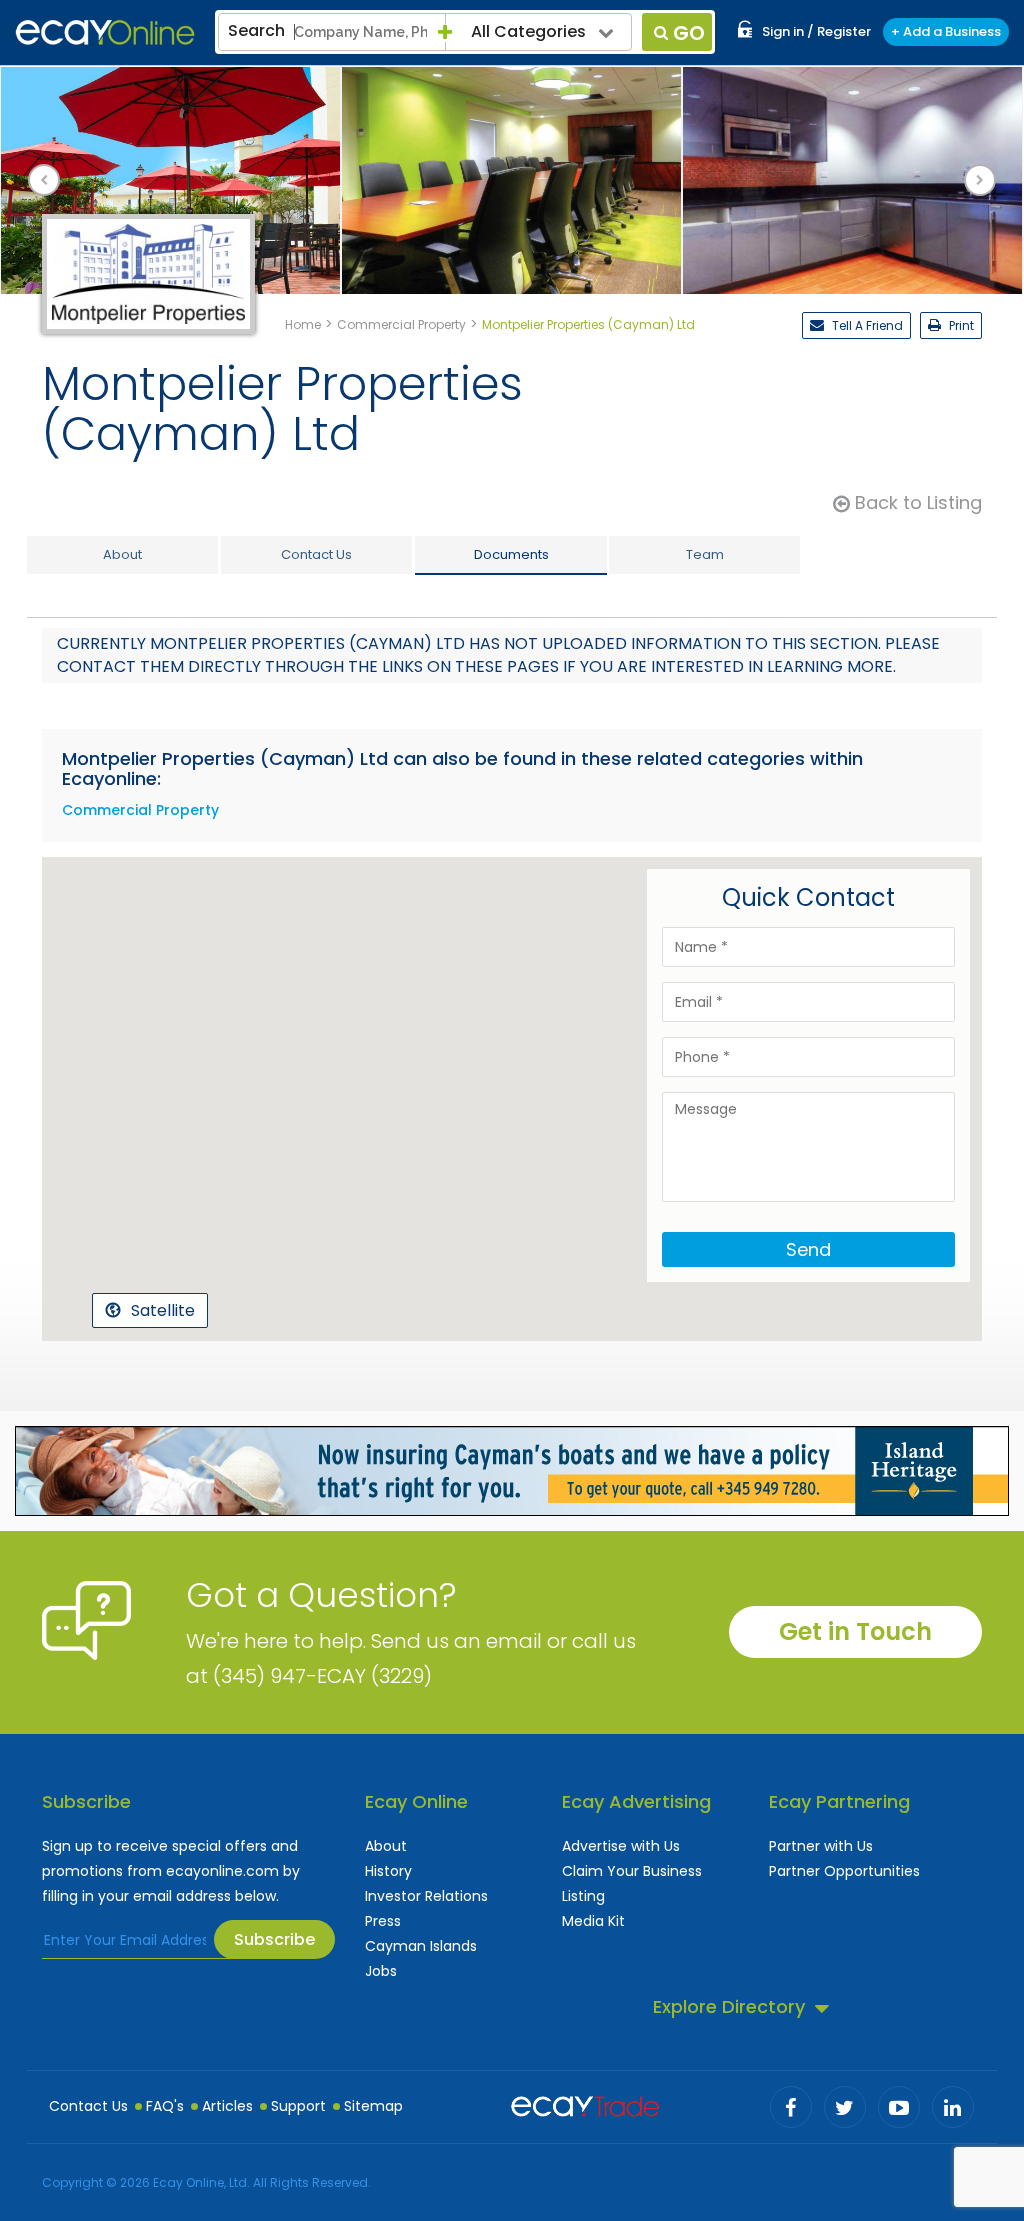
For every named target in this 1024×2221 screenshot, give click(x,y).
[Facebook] (791, 2107)
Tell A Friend (866, 325)
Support (298, 2106)
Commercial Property (140, 810)
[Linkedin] (953, 2107)
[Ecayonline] (105, 32)
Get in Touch (855, 1631)
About (386, 1846)
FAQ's (165, 2106)
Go (689, 33)
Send (808, 1249)
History (388, 1871)
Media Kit (593, 1921)
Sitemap (373, 2106)
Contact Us (88, 2106)
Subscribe (274, 1939)
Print (960, 325)
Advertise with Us (621, 1846)
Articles (227, 2106)
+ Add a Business (946, 31)
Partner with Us (821, 1846)
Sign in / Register (816, 31)
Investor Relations (426, 1896)
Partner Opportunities (844, 1871)
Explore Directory (729, 2006)
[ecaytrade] (585, 2104)
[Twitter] (845, 2107)
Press (383, 1921)
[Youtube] (899, 2107)
